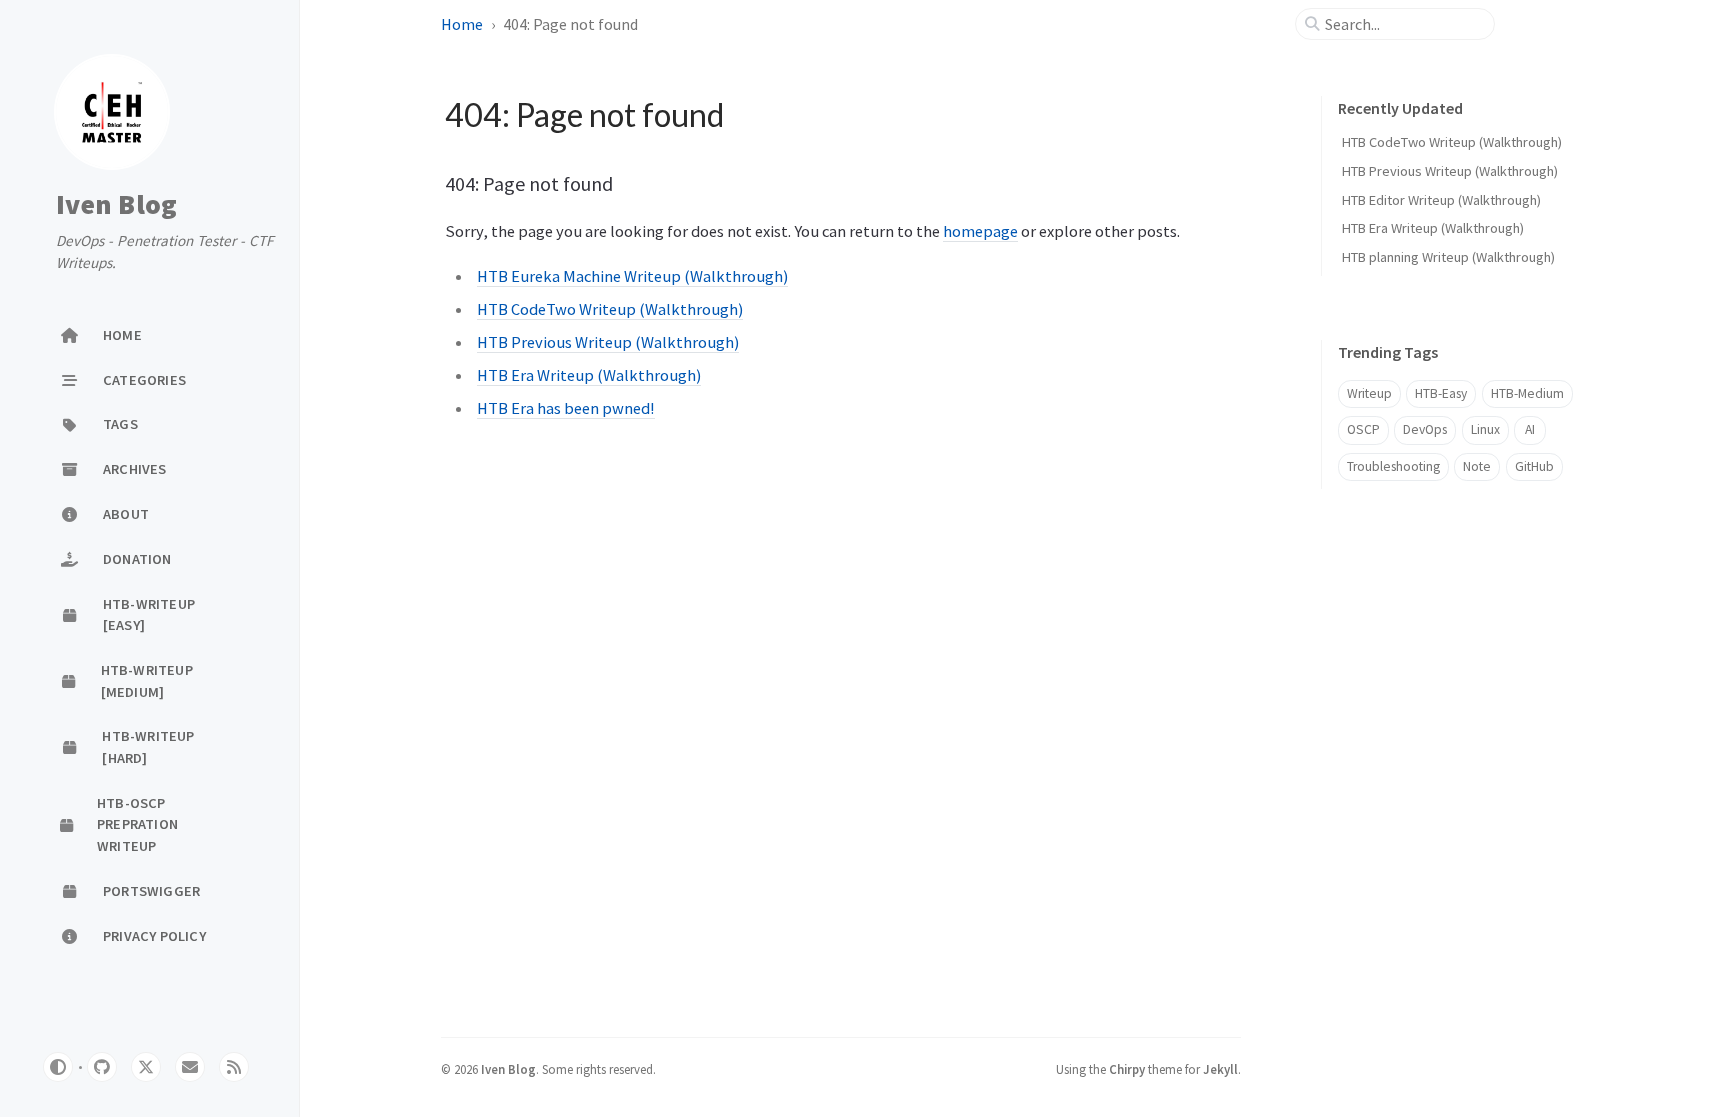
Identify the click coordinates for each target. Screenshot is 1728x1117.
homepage (980, 231)
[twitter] (146, 1067)
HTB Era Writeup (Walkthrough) (589, 375)
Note (1477, 466)
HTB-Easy (1441, 393)
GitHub (1534, 466)
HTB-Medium (1527, 393)
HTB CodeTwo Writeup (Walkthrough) (610, 309)
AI (1530, 429)
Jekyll (1220, 1069)
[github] (102, 1067)
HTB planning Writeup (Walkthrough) (1448, 257)
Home (462, 24)
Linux (1485, 429)
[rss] (234, 1067)
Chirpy (1127, 1069)
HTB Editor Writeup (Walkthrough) (1441, 200)
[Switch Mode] (58, 1067)
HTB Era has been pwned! (566, 408)
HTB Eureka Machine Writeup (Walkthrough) (632, 276)
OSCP (1363, 429)
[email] (190, 1067)
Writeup (1369, 393)
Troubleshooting (1393, 466)
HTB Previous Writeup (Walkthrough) (608, 342)
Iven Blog (116, 205)
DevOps (1425, 429)
